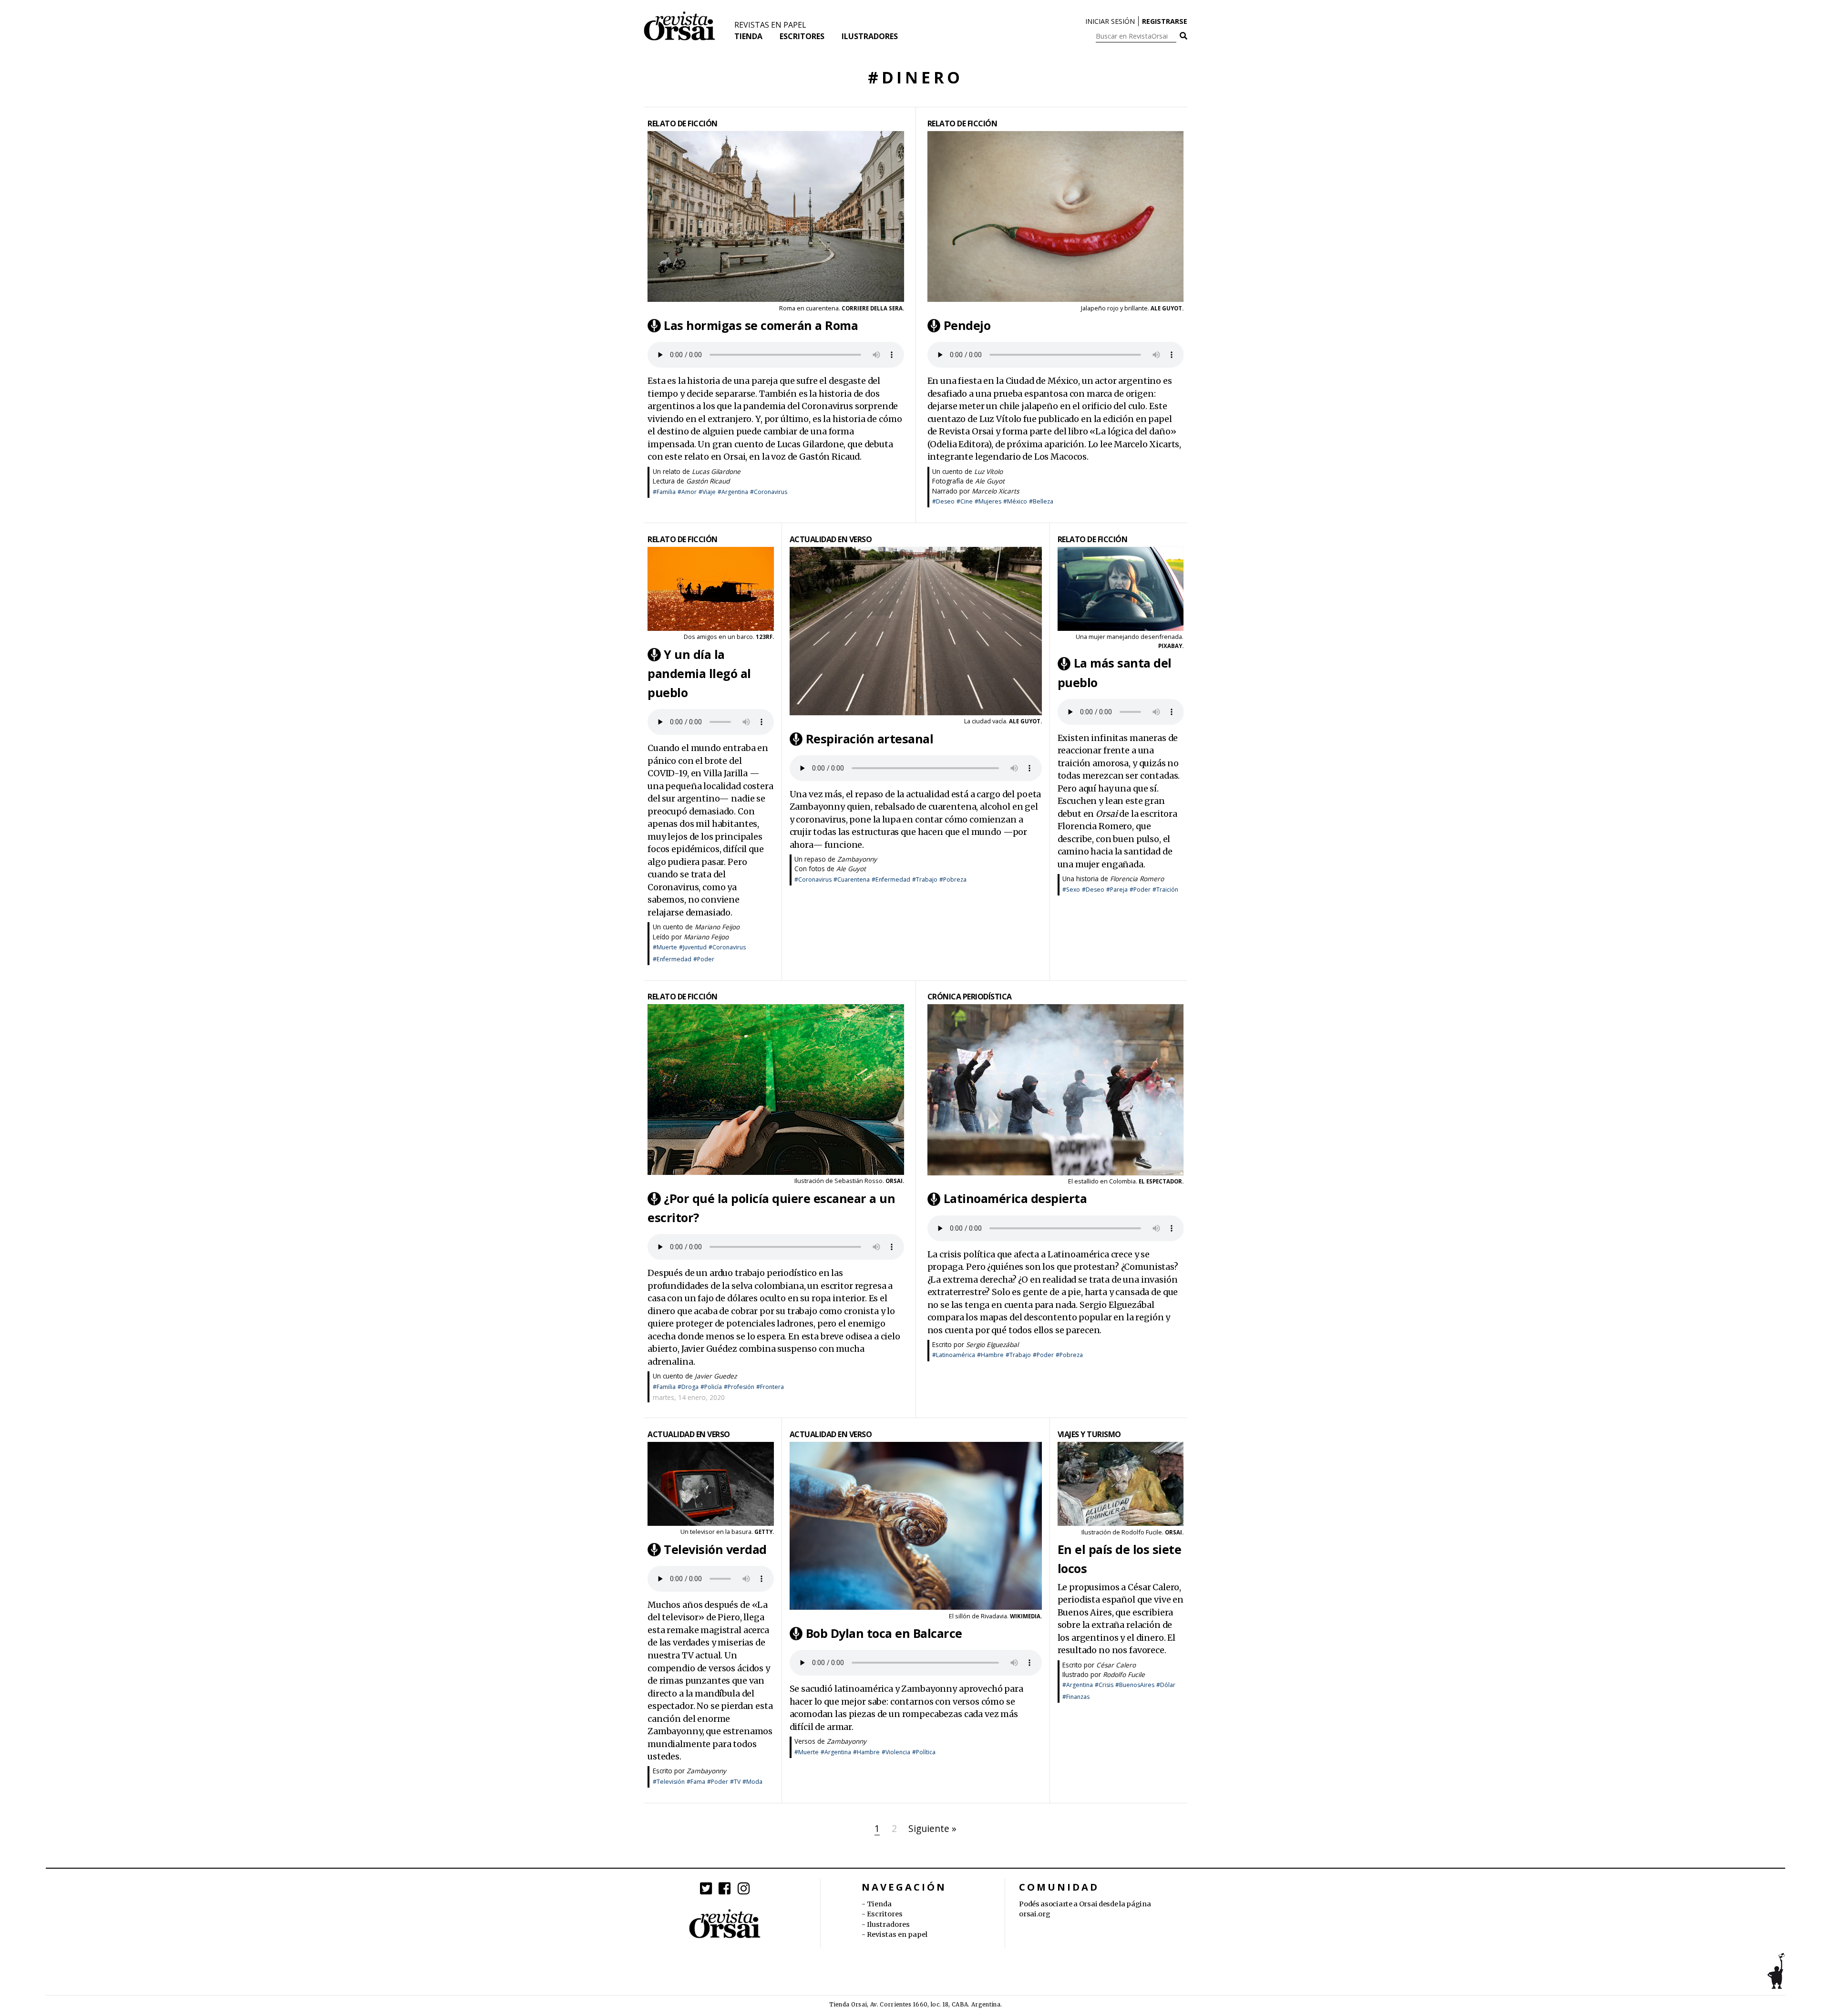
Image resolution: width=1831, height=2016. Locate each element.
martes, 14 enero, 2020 (689, 1397)
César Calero (1116, 1665)
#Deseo (943, 501)
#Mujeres (988, 501)
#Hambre (990, 1355)
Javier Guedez (716, 1376)
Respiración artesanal (870, 739)
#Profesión (739, 1387)
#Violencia (896, 1752)
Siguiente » (932, 1828)
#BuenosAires (1135, 1685)
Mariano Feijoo (717, 927)
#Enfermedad (672, 959)
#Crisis (1104, 1685)
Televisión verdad (715, 1549)
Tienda (748, 36)
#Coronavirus (769, 492)
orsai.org (1034, 1914)
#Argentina (733, 492)
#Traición (1165, 890)
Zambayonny (857, 859)
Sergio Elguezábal (992, 1344)
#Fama (696, 1782)
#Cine (965, 501)
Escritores (802, 36)
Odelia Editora (959, 444)
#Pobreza (953, 879)
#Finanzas (1076, 1697)
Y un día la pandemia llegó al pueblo (699, 673)
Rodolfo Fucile (1142, 1532)
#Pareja (1117, 890)
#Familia (664, 492)
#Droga (688, 1387)
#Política (924, 1752)
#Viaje (707, 492)
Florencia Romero (1137, 879)
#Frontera (770, 1387)
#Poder (704, 959)
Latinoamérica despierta (1015, 1199)
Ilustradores (870, 36)
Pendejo (967, 325)
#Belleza (1041, 501)
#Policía (711, 1387)
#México (1015, 501)
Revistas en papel (770, 25)
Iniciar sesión (1110, 21)
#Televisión (669, 1782)
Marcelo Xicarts (995, 491)
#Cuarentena (852, 879)
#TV (735, 1782)
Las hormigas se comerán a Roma (761, 325)
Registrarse (1165, 21)
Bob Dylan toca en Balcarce (884, 1633)
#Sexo (1071, 890)
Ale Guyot (990, 481)
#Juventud (693, 947)
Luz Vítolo (988, 471)
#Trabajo (925, 879)
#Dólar (1166, 1685)
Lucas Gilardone (716, 471)
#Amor (687, 492)
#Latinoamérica (954, 1355)
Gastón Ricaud (708, 481)
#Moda (752, 1782)
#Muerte (665, 947)
